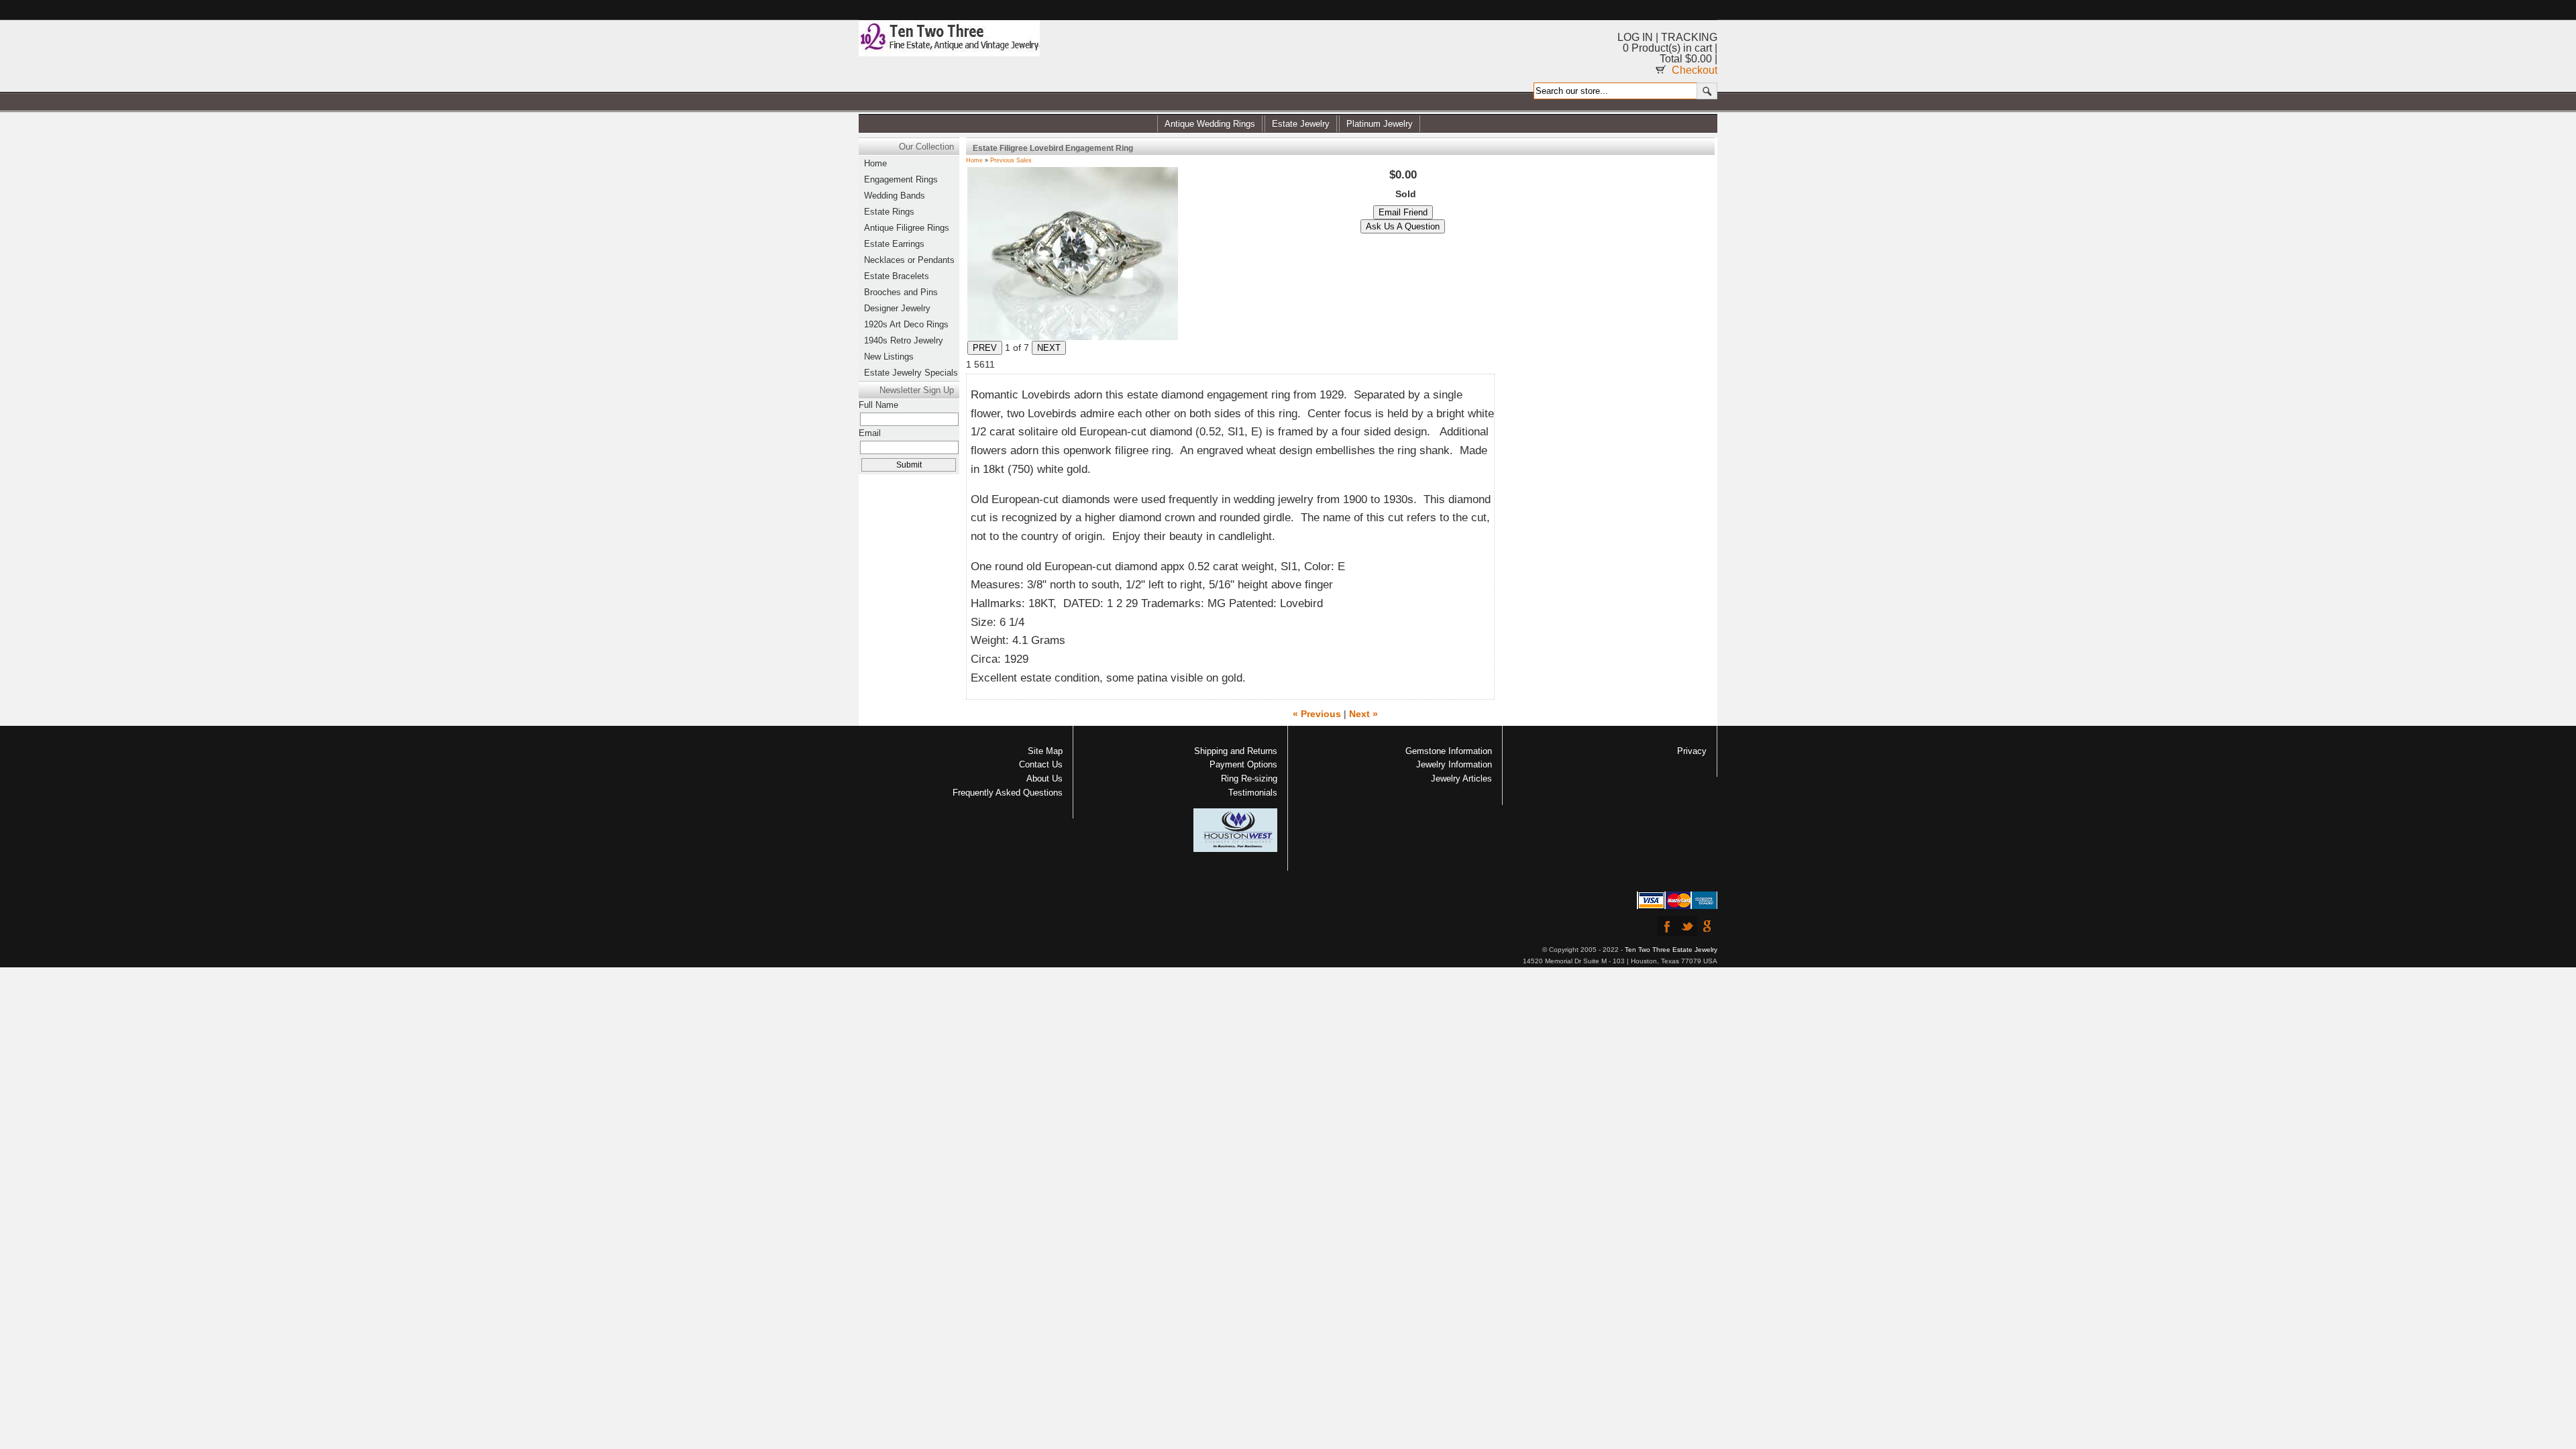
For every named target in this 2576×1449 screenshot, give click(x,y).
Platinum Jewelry (1380, 124)
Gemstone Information (1449, 751)
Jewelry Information (1454, 764)
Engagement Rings (901, 179)
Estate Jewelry (1301, 124)
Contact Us (1041, 764)
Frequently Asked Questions (1008, 793)
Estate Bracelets (897, 276)
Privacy (1692, 751)
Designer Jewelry (897, 308)
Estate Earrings (894, 244)
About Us (1044, 779)
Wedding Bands (895, 196)
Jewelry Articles (1461, 779)
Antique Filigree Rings (907, 228)
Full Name (878, 405)
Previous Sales (1011, 160)
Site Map (1045, 751)
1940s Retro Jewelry (904, 340)
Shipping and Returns (1236, 751)
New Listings (889, 357)
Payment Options (1243, 764)
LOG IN (1635, 37)
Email (870, 433)
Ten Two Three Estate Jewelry (1671, 950)
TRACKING (1689, 37)
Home (974, 160)
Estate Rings (889, 212)
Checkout (1695, 70)
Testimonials (1253, 793)
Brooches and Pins (901, 292)
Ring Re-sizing (1249, 779)
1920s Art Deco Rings (906, 324)
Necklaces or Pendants (909, 260)
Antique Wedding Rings (1210, 124)
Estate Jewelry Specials (911, 373)
